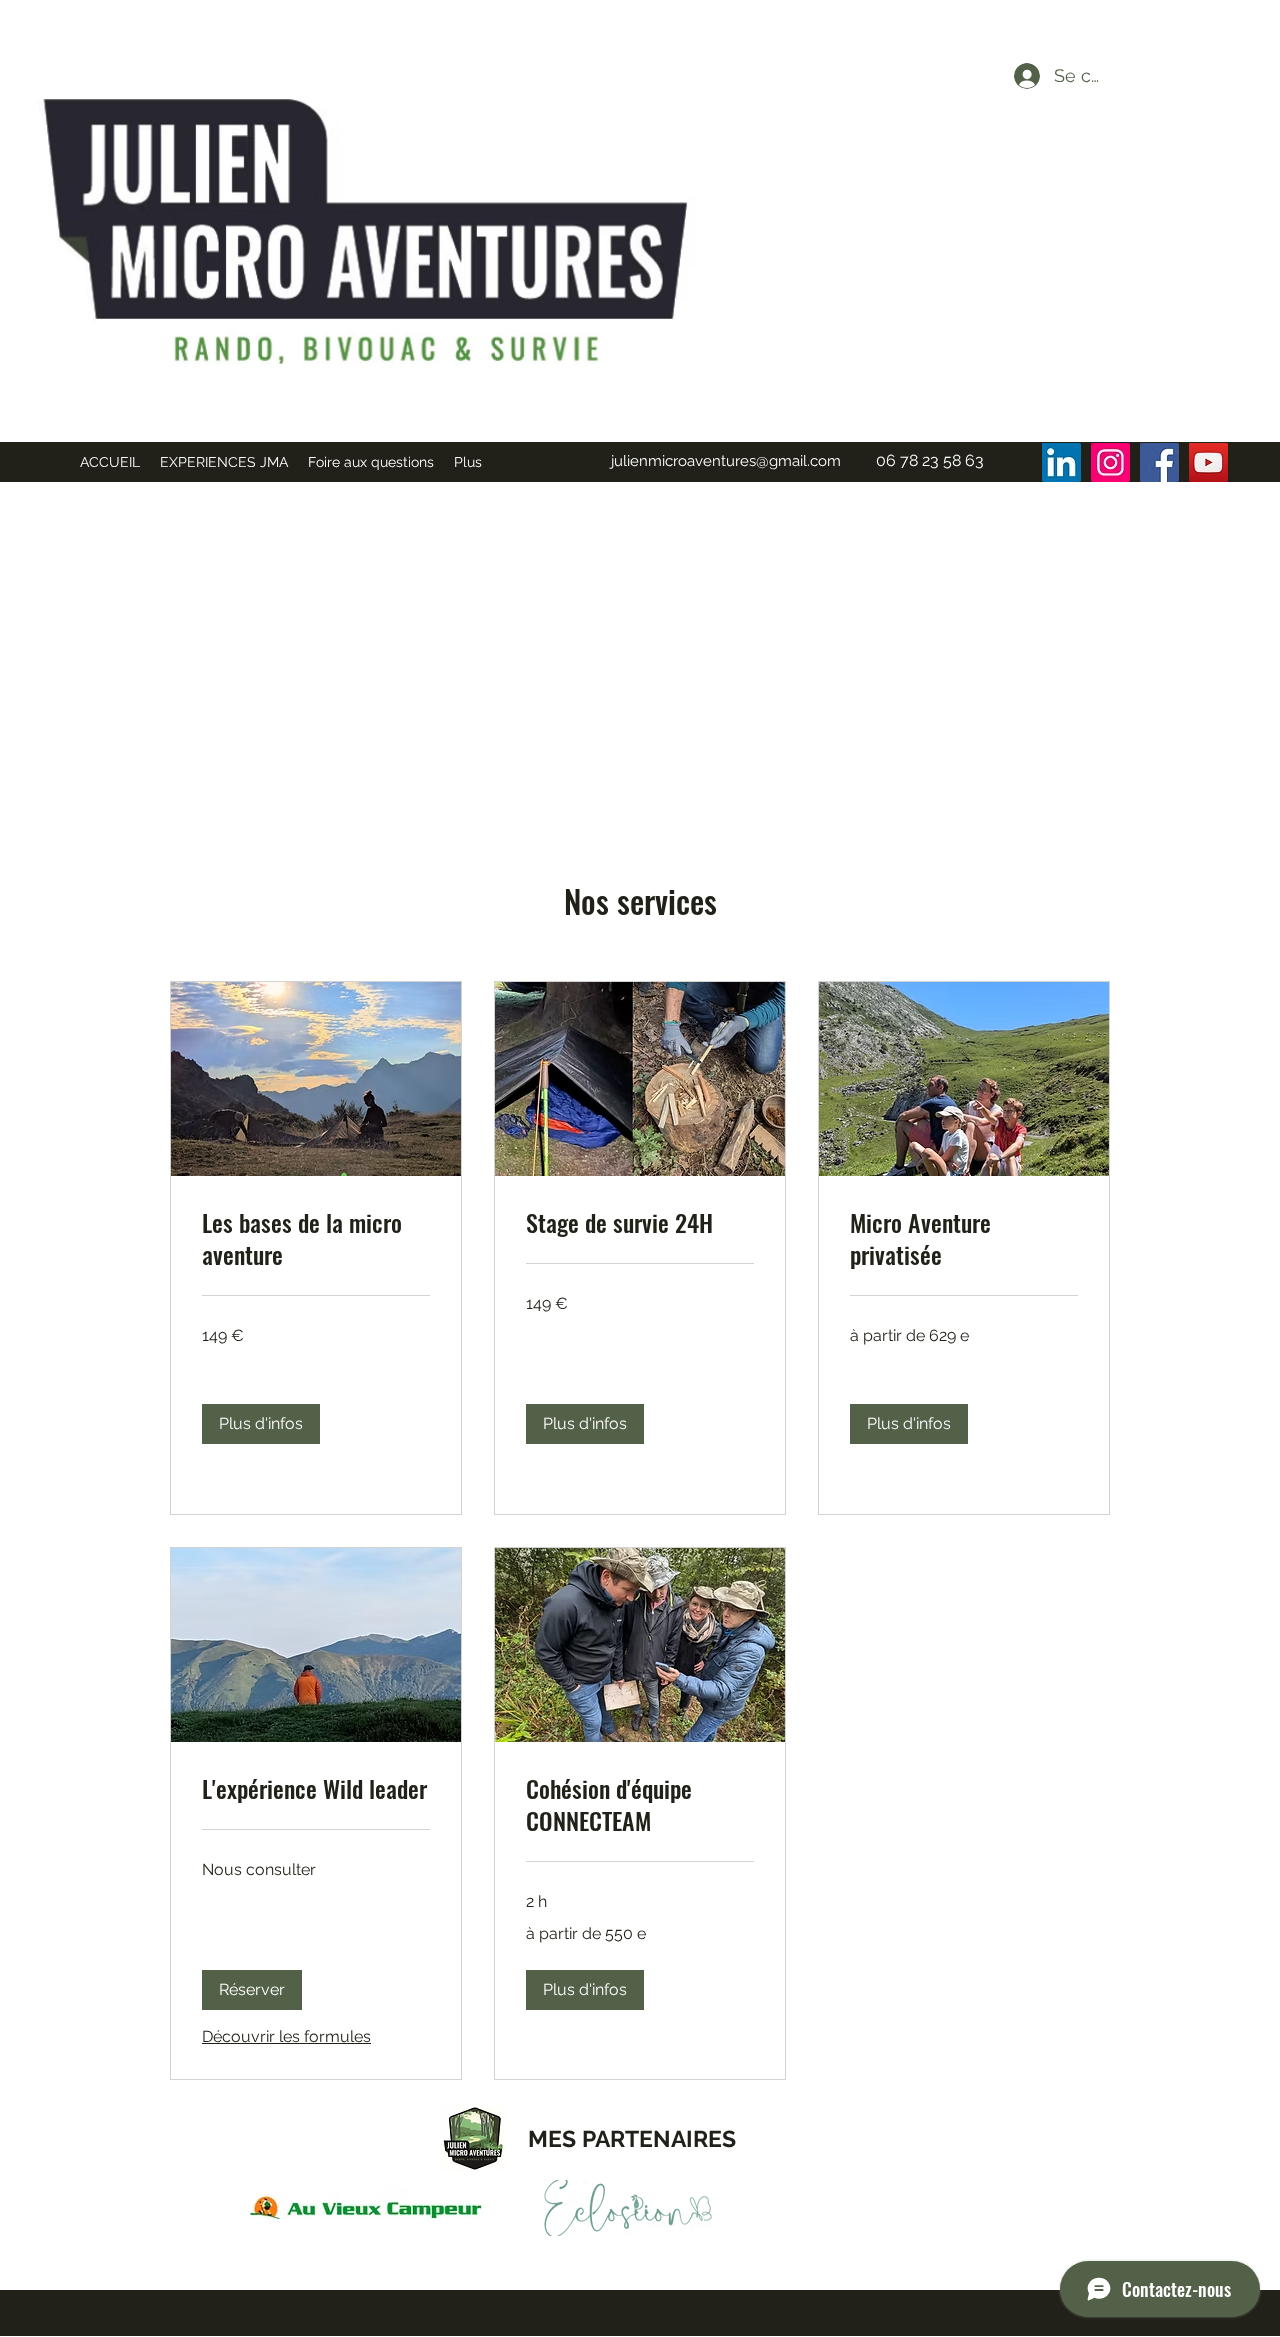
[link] (316, 1239)
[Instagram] (1110, 462)
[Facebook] (1159, 462)
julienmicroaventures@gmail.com (726, 461)
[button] (261, 1424)
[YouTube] (1208, 462)
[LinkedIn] (1061, 462)
